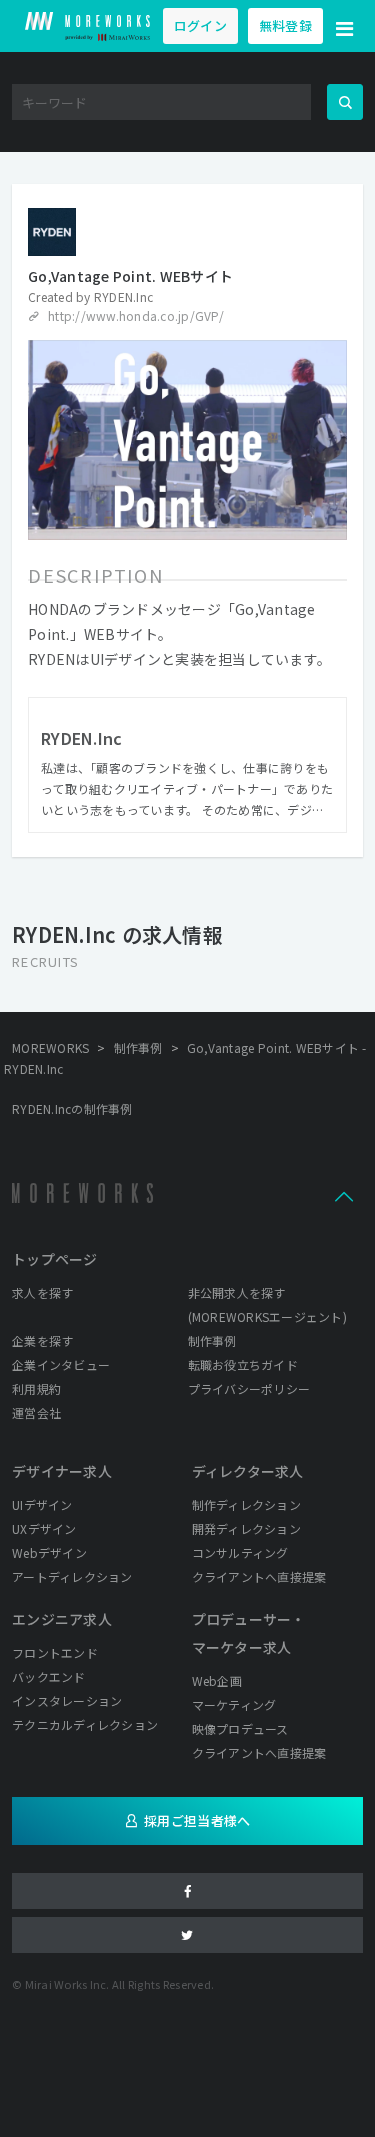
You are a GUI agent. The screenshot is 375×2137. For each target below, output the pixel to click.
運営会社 (36, 1412)
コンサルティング (240, 1552)
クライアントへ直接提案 (259, 1576)
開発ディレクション (246, 1528)
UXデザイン (44, 1528)
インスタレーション (67, 1700)
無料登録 (285, 25)
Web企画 (217, 1680)
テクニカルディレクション (85, 1724)
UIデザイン (42, 1504)
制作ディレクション (246, 1504)
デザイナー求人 (62, 1471)
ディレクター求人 (248, 1471)
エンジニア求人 (62, 1619)
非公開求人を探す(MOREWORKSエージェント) (267, 1304)
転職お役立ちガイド (243, 1364)
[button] (345, 26)
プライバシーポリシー (249, 1388)
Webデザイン (49, 1552)
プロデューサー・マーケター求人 (249, 1633)
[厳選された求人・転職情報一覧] (88, 26)
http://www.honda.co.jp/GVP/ (136, 315)
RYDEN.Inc (123, 296)
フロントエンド (55, 1652)
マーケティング (234, 1704)
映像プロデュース (240, 1728)
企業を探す (42, 1340)
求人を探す (42, 1292)
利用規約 (36, 1388)
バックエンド (49, 1676)
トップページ (55, 1259)
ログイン (200, 25)
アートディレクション (72, 1576)
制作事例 (212, 1340)
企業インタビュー (61, 1364)
